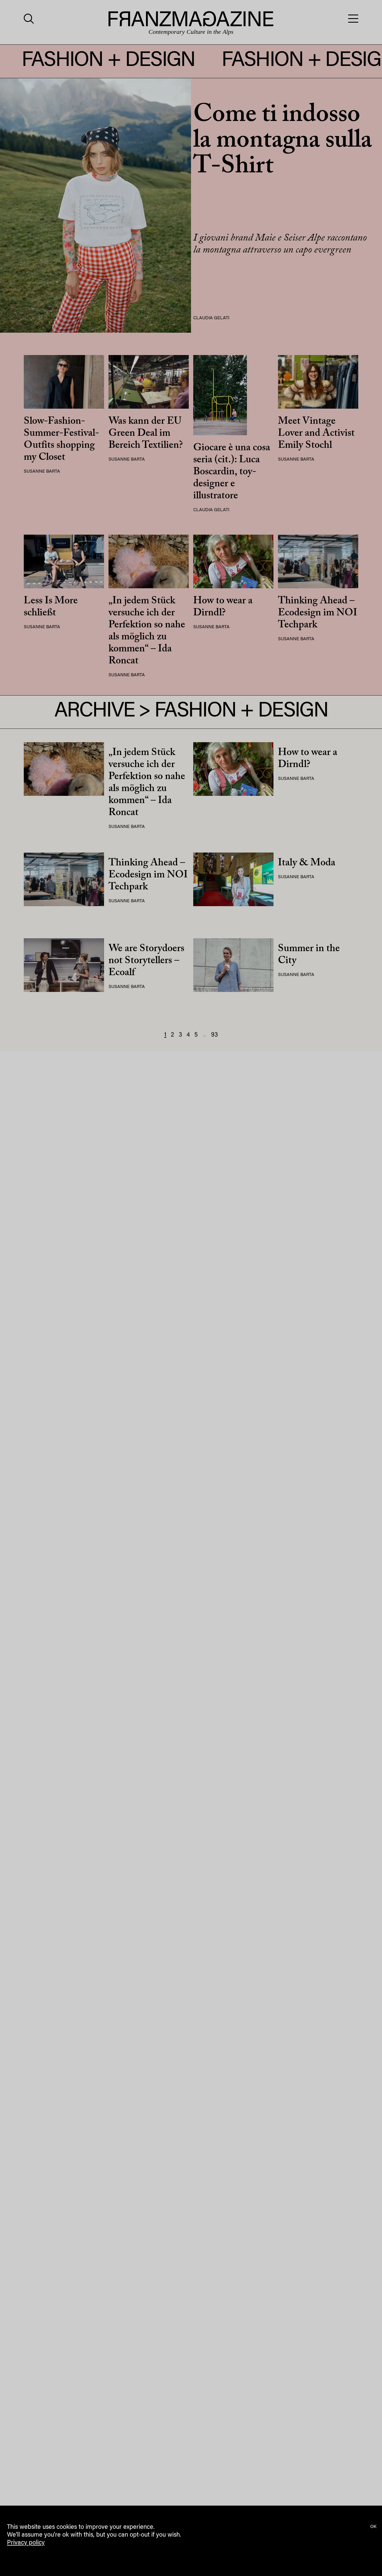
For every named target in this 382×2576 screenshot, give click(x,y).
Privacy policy (26, 2543)
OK (373, 2527)
